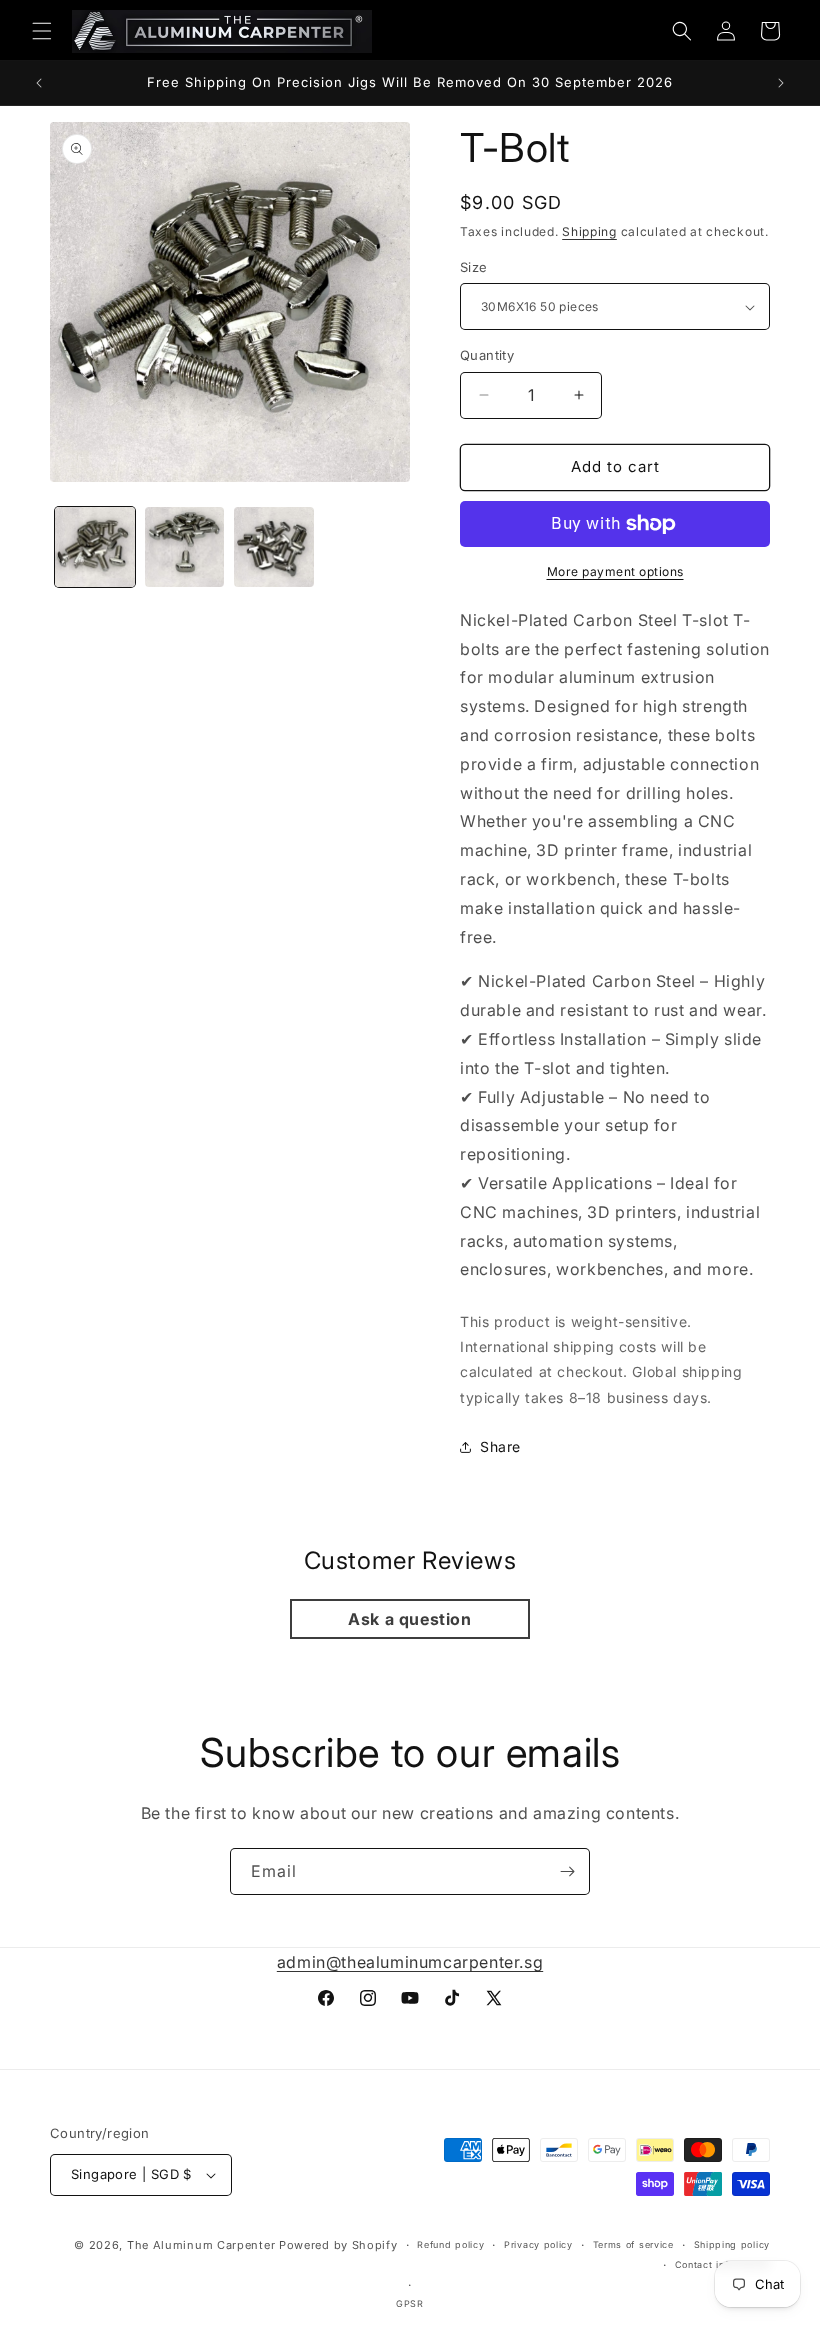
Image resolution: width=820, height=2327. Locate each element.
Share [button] (500, 1446)
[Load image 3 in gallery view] (274, 547)
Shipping (589, 231)
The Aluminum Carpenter (201, 2245)
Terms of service (633, 2244)
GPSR (410, 2303)
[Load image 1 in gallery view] (95, 547)
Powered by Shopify (338, 2245)
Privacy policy (538, 2244)
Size (474, 267)
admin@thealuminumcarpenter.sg (410, 1962)
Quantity (487, 355)
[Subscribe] (567, 1871)
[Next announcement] (781, 83)
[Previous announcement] (39, 83)
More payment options (615, 571)
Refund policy (450, 2244)
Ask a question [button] (409, 1619)
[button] (42, 31)
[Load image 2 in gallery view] (185, 547)
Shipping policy (732, 2244)
